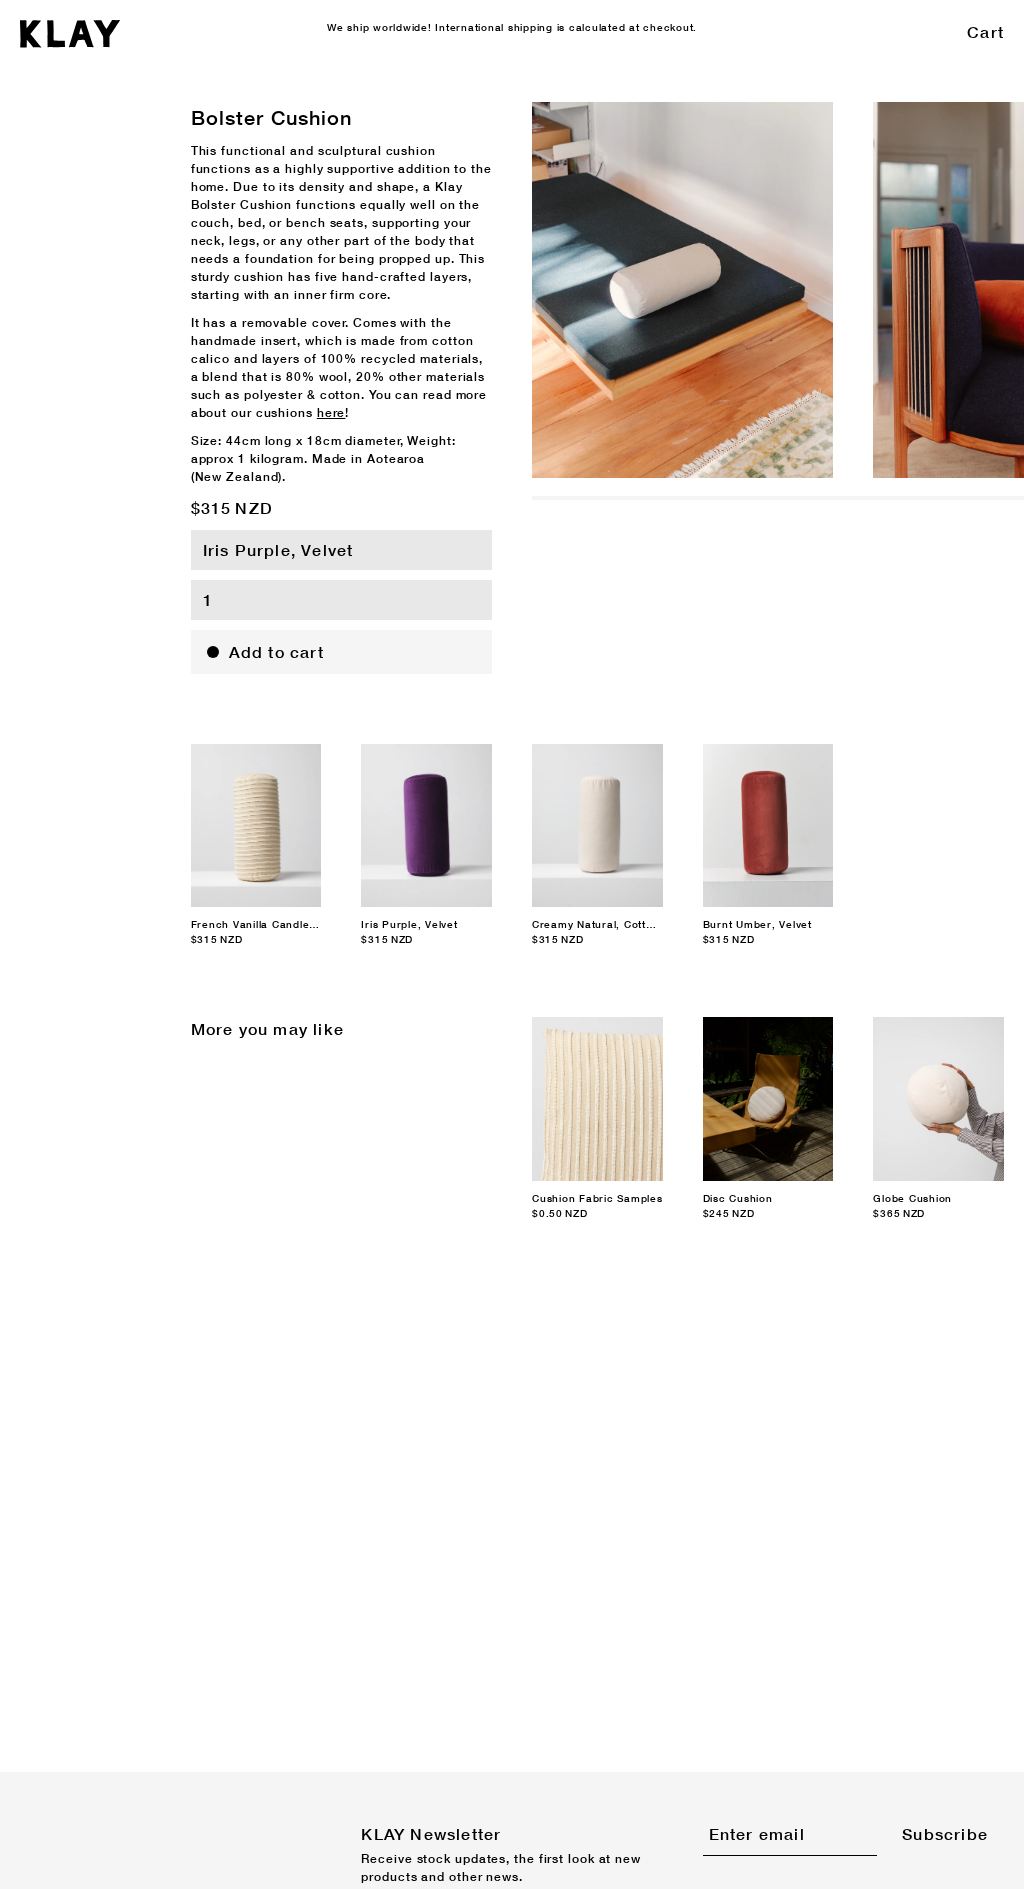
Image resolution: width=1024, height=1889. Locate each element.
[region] (778, 290)
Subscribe (945, 1833)
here (331, 412)
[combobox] (341, 550)
